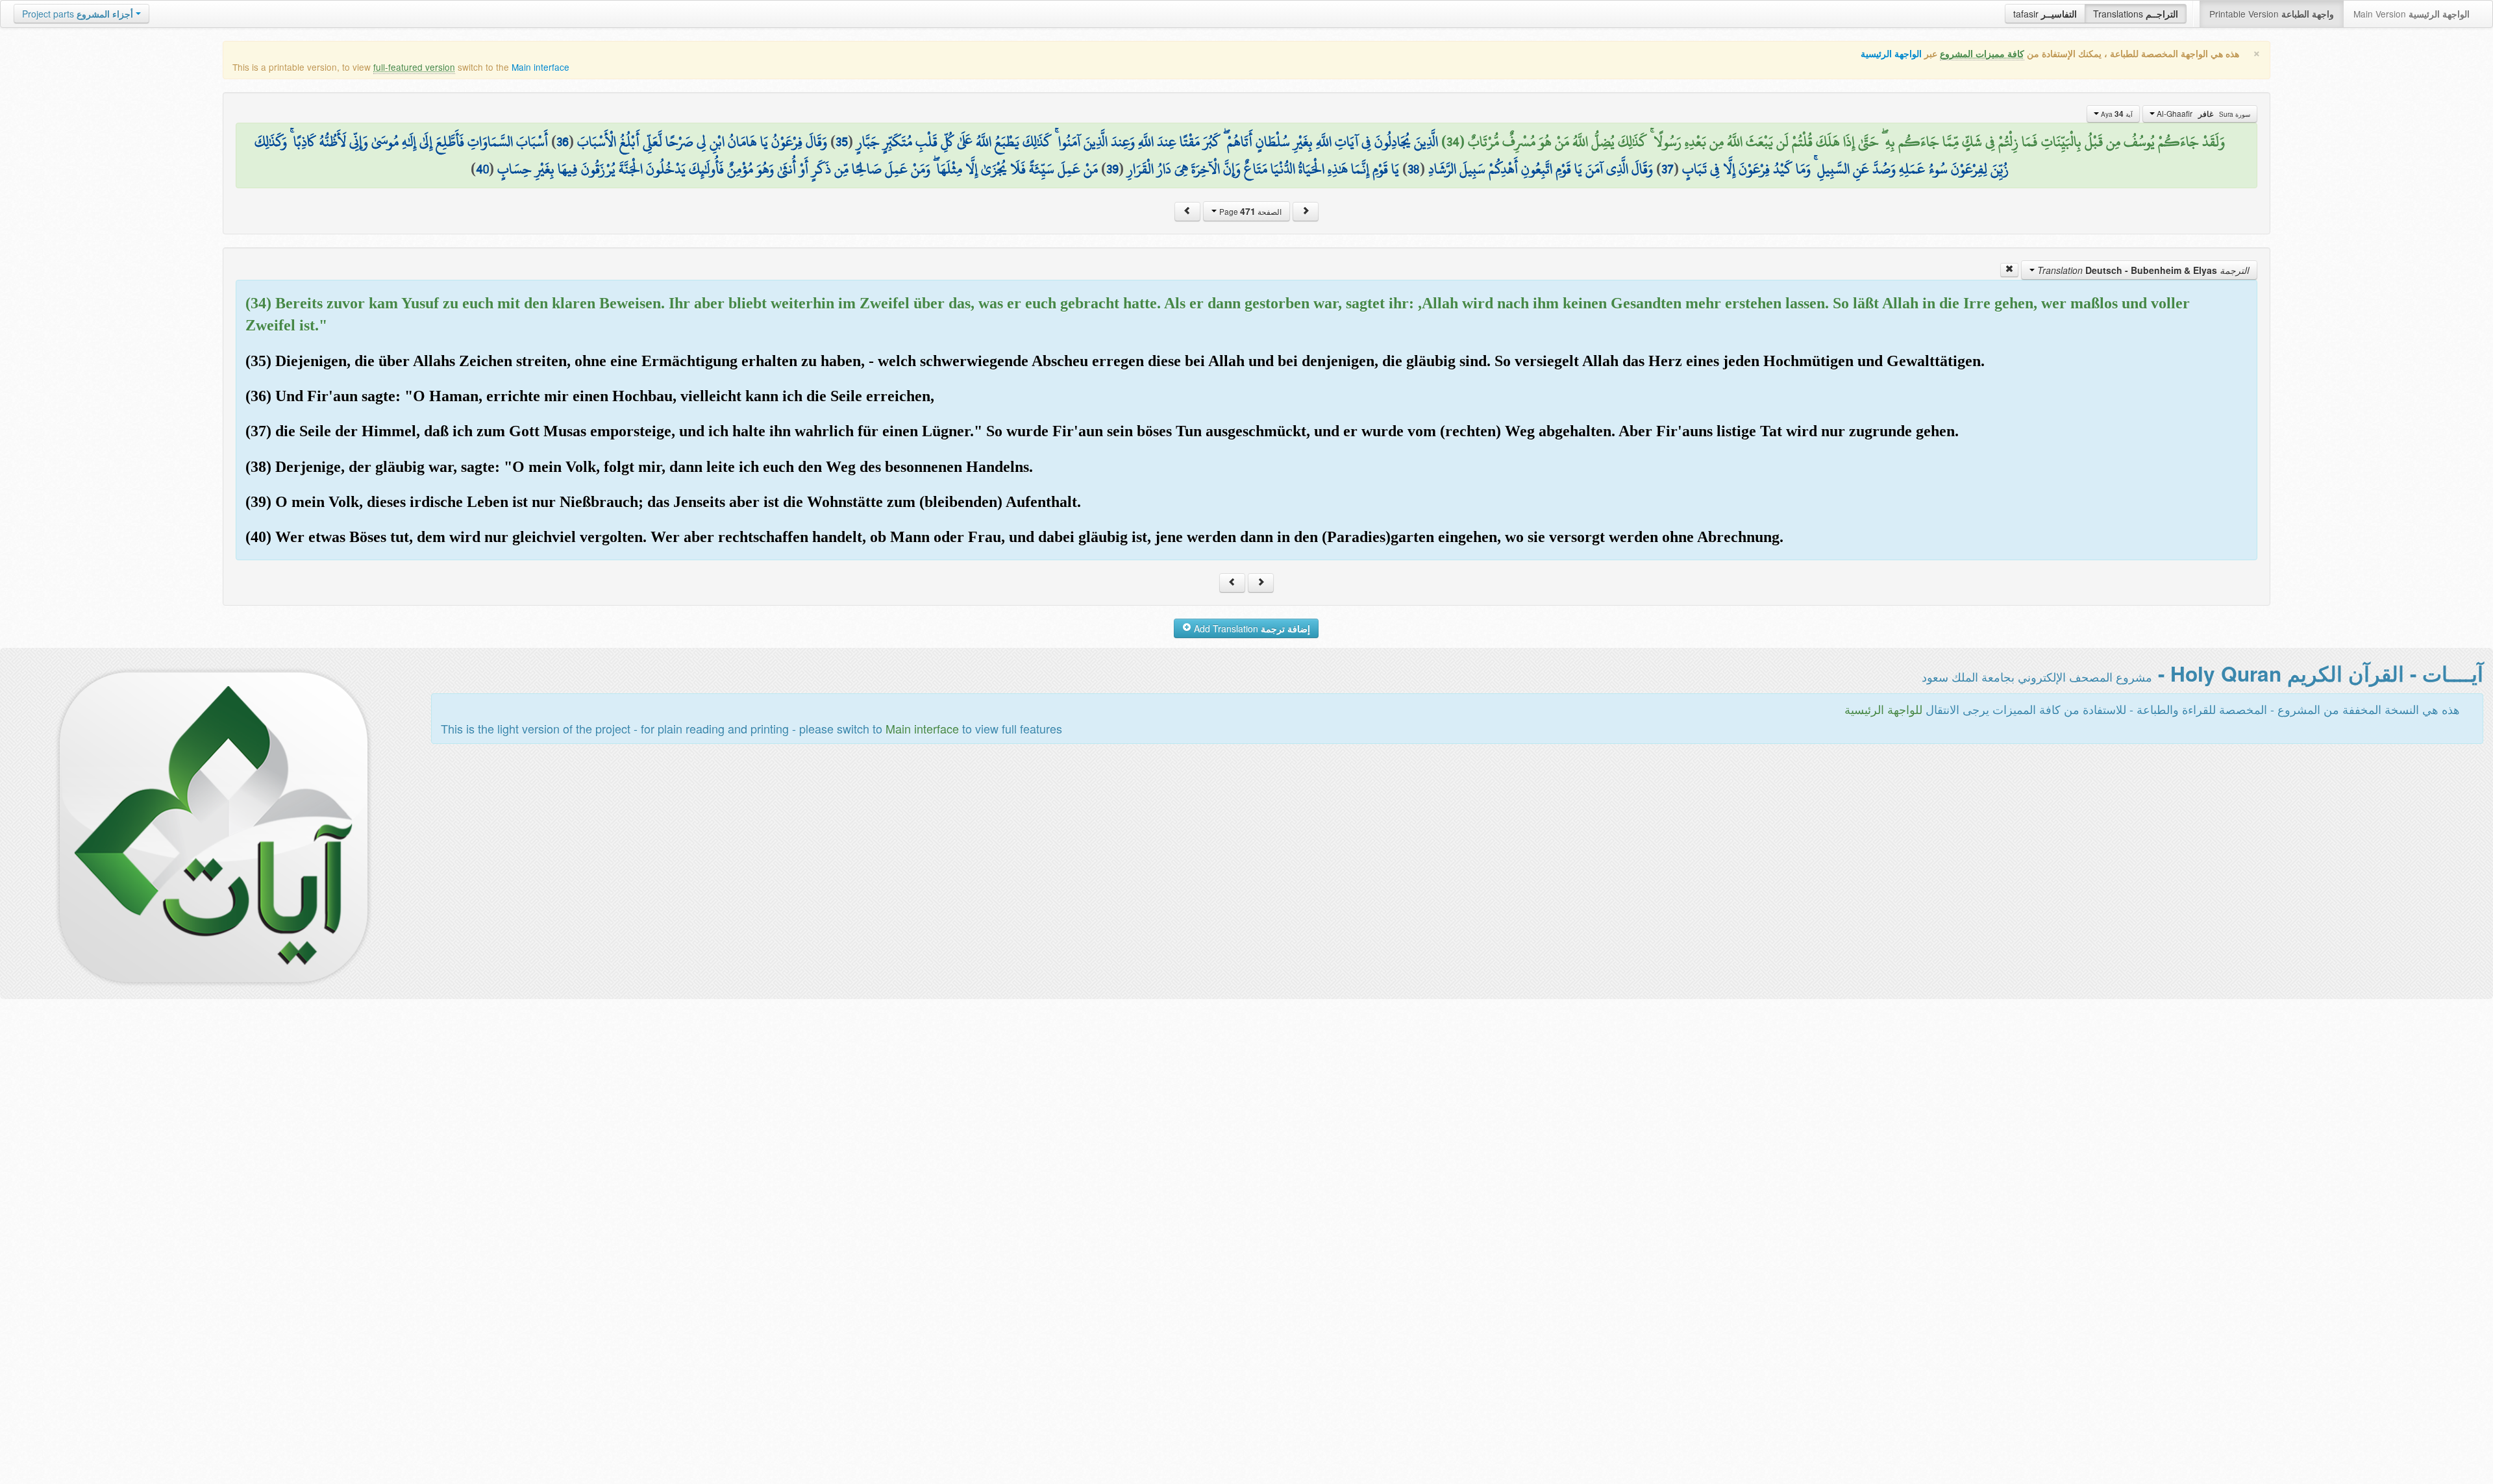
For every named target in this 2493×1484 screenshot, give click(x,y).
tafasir (2045, 14)
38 (1414, 169)
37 (1668, 169)
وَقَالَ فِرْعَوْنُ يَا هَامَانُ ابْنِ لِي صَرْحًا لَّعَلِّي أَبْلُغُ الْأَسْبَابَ (702, 142)
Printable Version (2272, 14)
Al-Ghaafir (2202, 114)
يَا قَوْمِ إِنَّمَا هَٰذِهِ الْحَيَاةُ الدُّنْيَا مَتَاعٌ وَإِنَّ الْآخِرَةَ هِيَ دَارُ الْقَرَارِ (1263, 169)
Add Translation (1251, 628)
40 (482, 169)
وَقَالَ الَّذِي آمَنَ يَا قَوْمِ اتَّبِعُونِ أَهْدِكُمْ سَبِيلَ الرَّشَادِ (1541, 169)
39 (1112, 169)
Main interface (540, 67)
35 (842, 142)
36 (563, 142)
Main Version (2412, 14)
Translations (2136, 14)
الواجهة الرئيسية (1891, 54)
